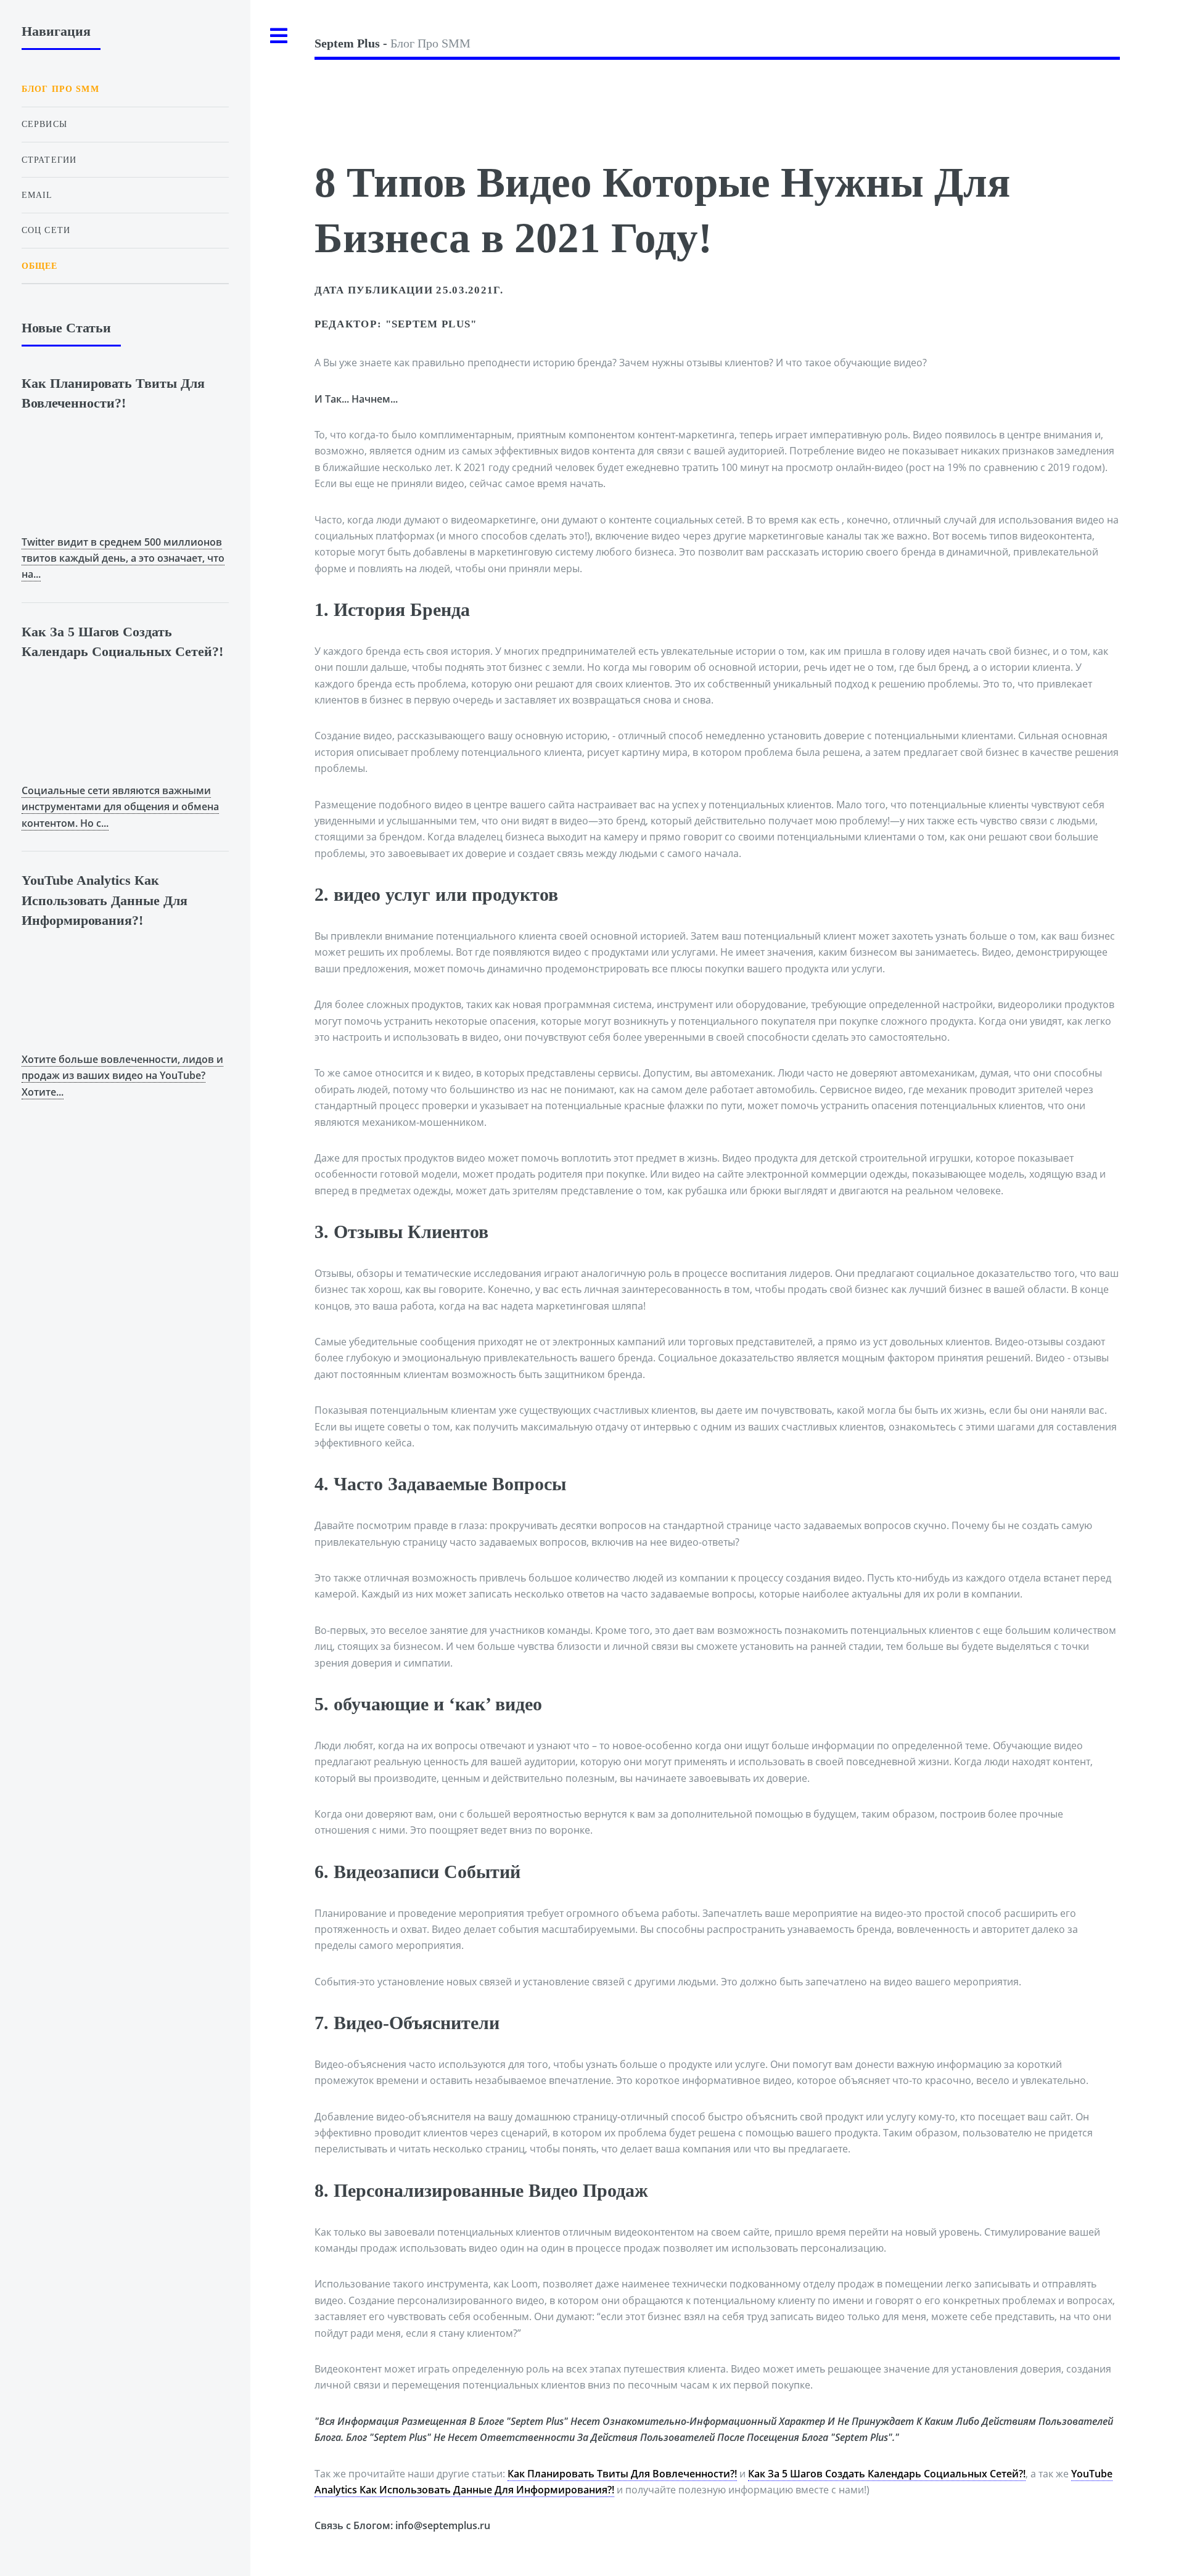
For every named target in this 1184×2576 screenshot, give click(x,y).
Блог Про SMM (393, 43)
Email (37, 195)
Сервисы (44, 124)
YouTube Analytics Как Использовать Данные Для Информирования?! (105, 900)
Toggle (279, 36)
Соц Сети (46, 230)
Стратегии (49, 160)
